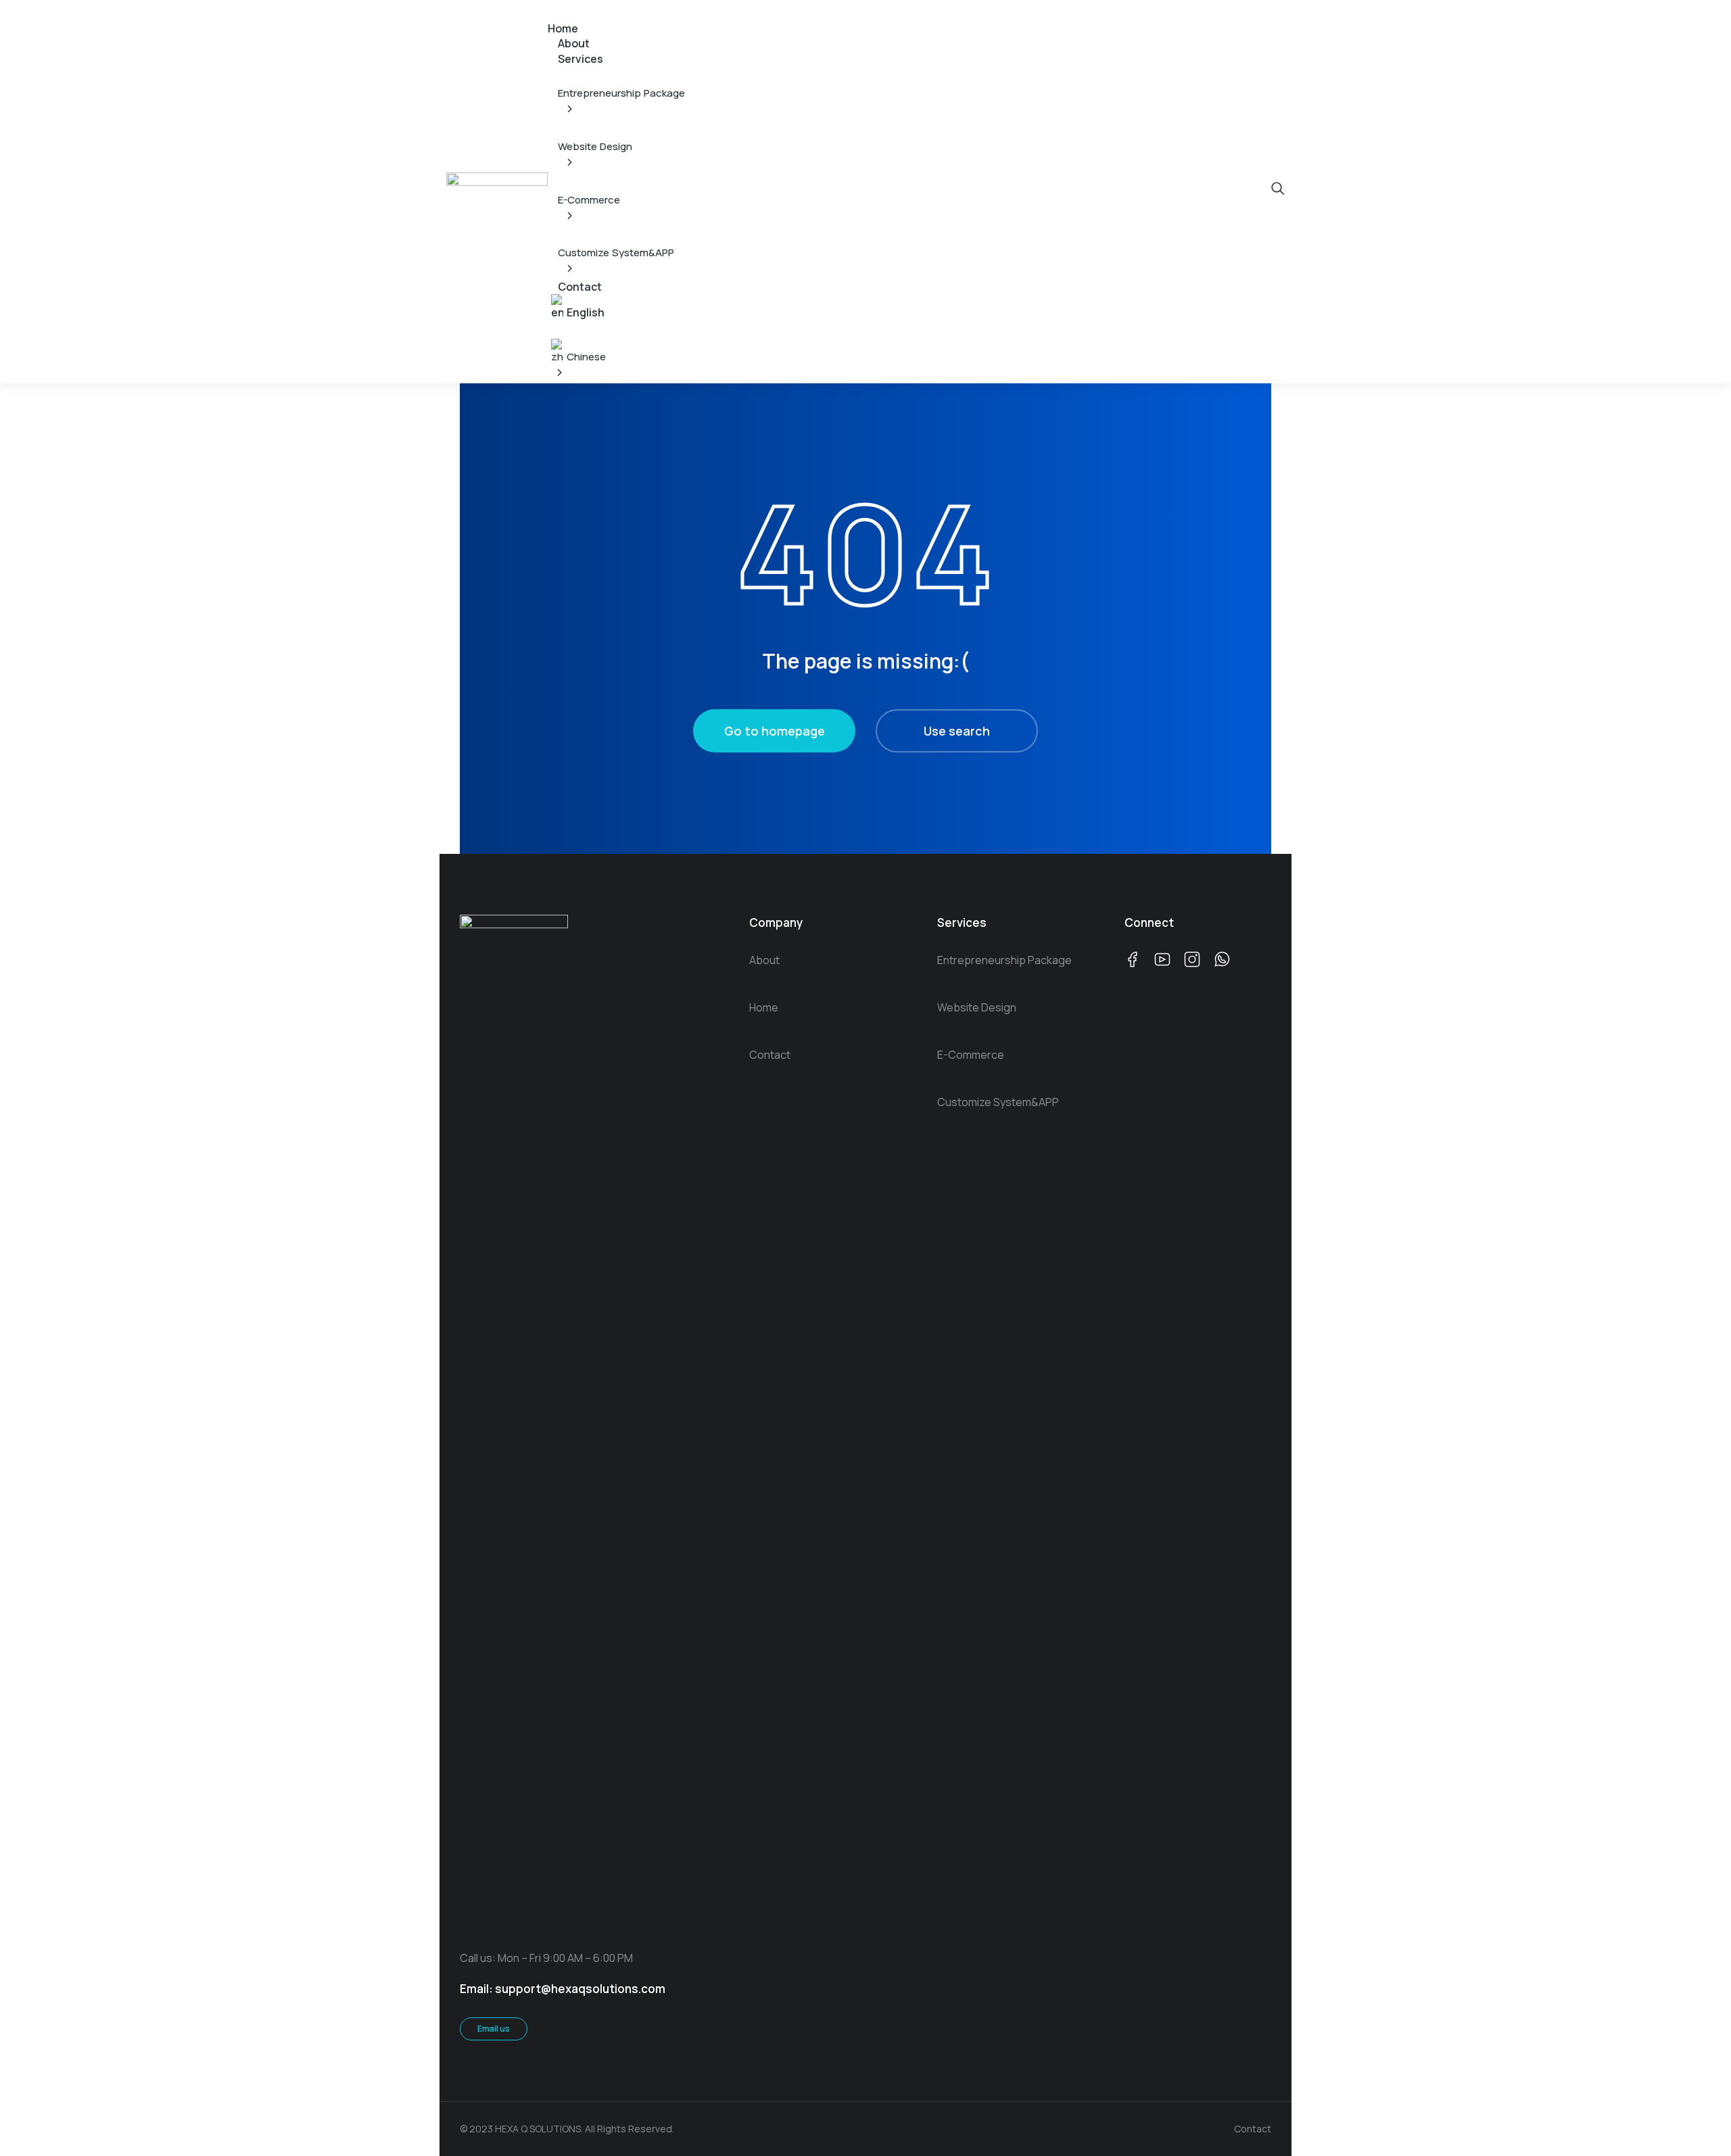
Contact (1253, 2129)
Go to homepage (775, 731)
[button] (556, 9)
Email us (494, 2029)
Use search (957, 731)
